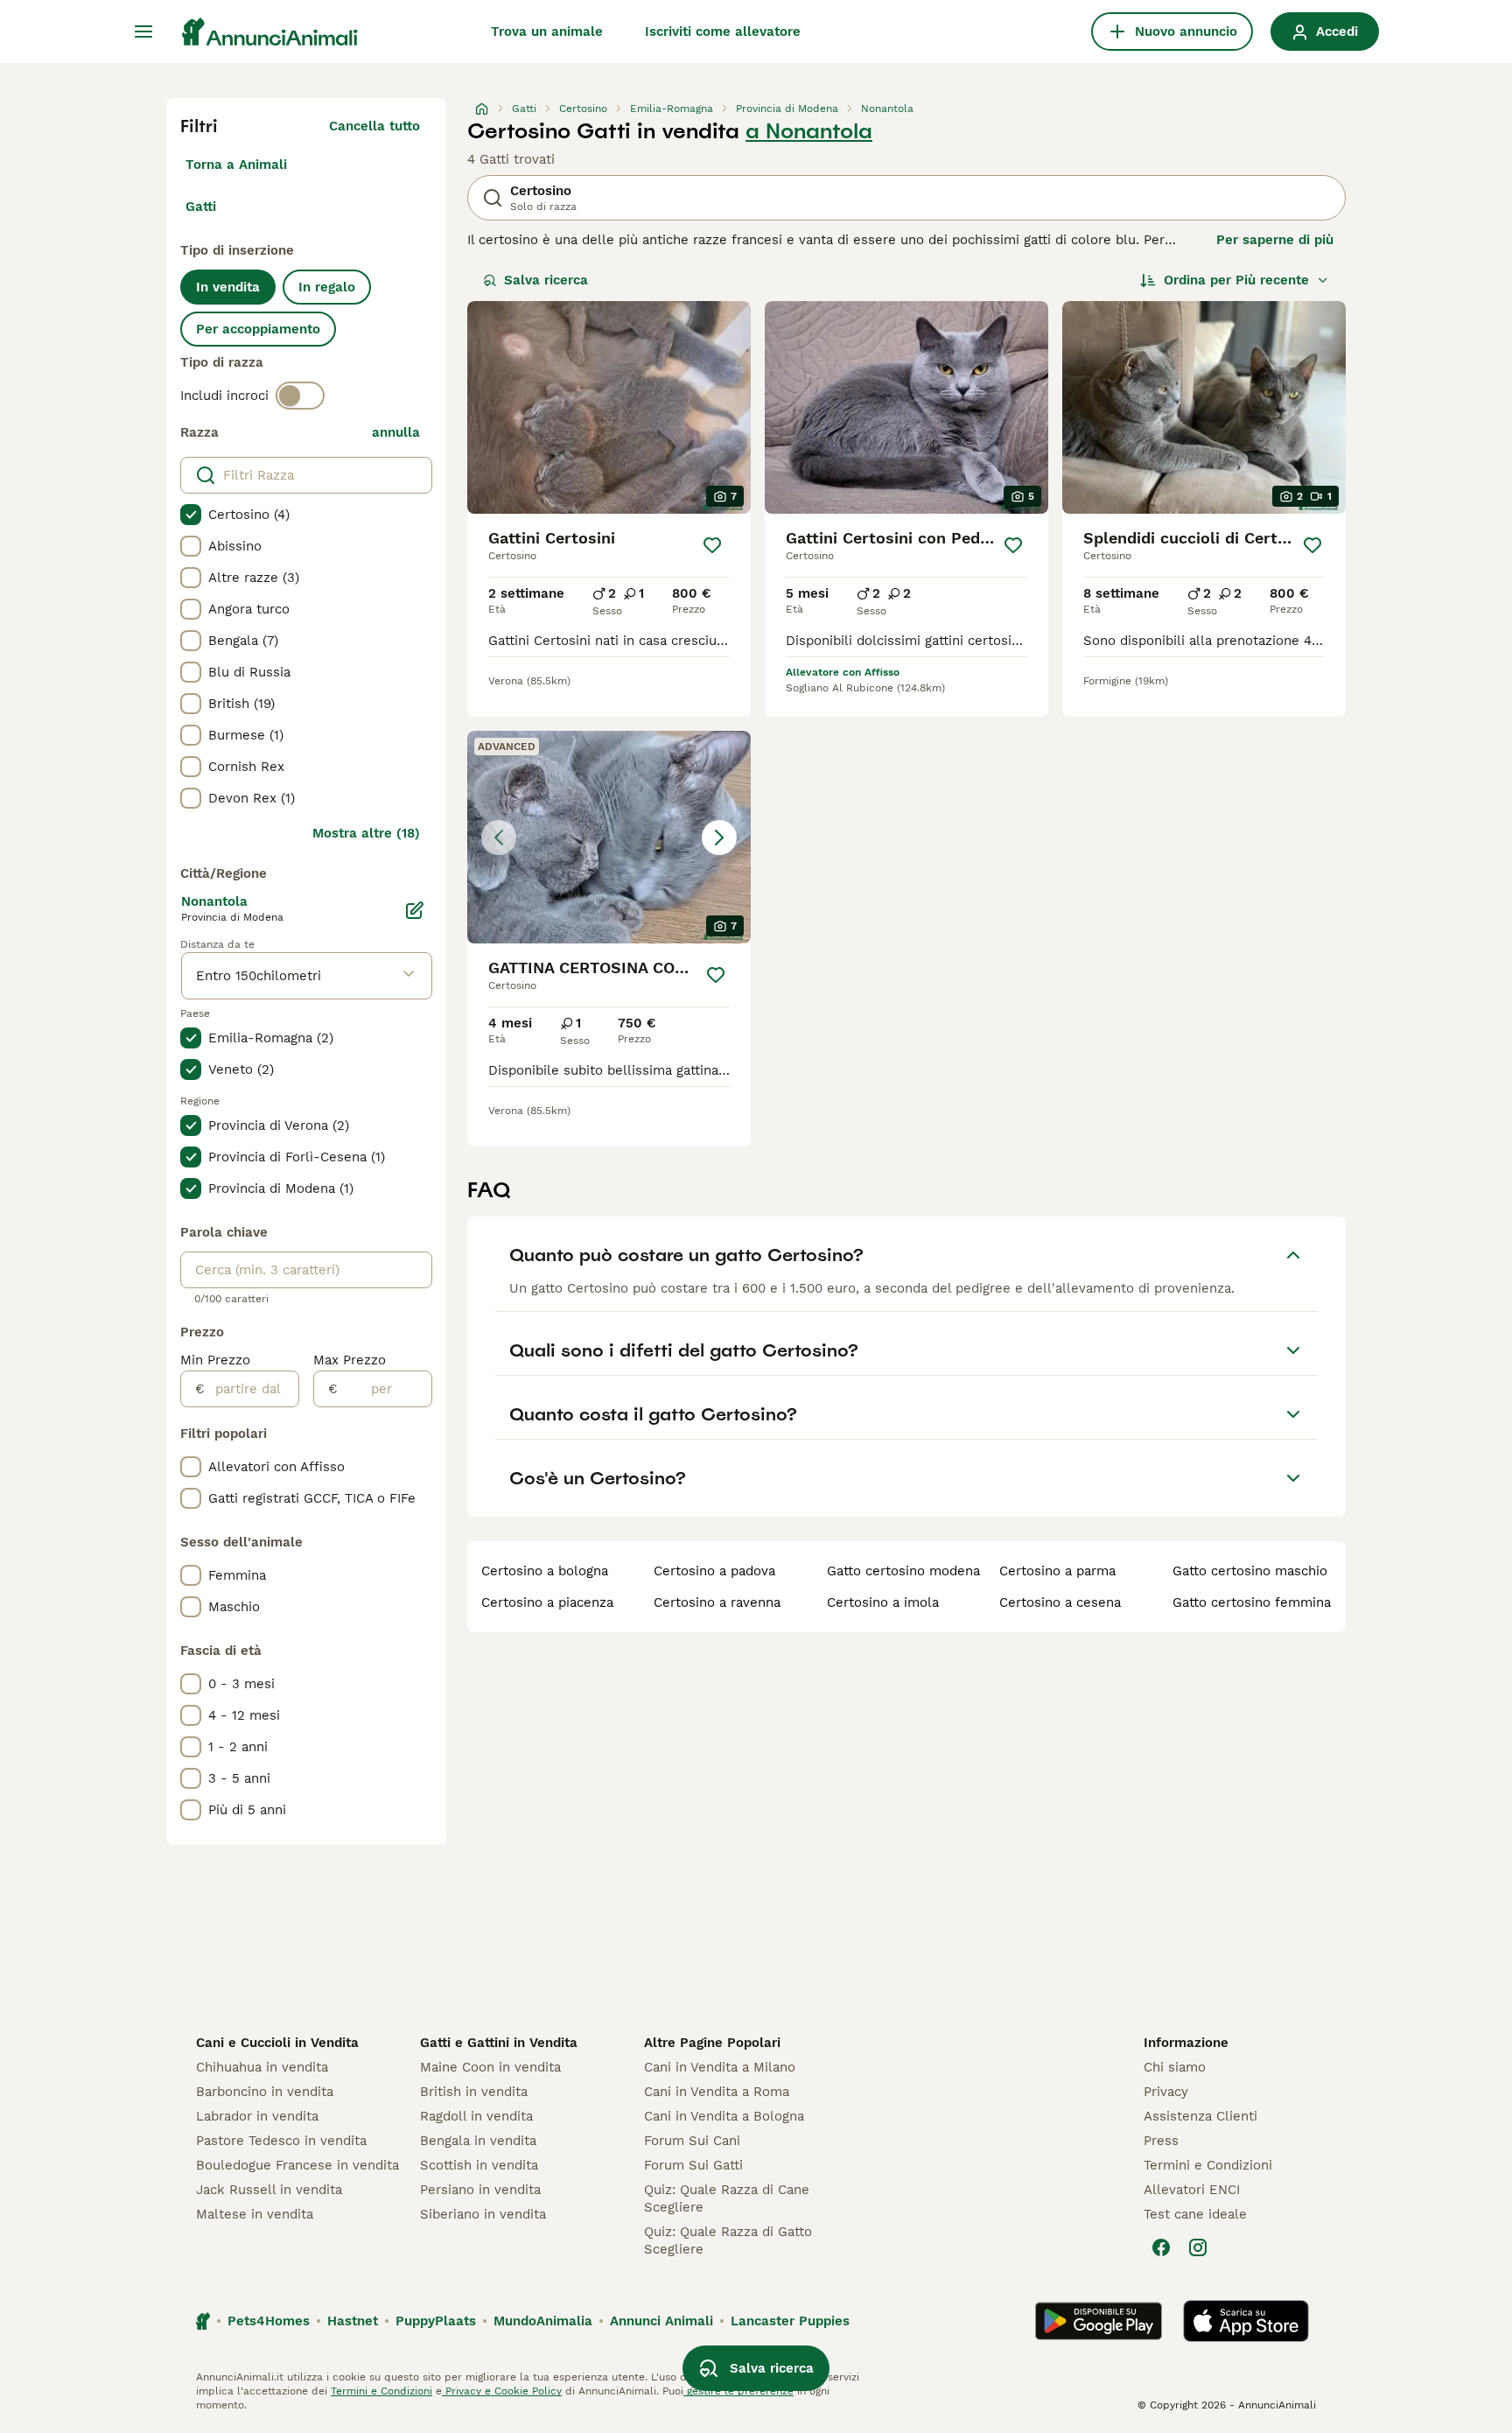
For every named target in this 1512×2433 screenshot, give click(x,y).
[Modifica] (415, 910)
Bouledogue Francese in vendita (297, 2165)
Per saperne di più (1275, 240)
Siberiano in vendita (483, 2214)
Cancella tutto (374, 126)
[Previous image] (499, 838)
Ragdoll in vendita (476, 2116)
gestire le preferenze (738, 2391)
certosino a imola (883, 1602)
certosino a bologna (545, 1571)
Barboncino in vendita (265, 2092)
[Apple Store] (1246, 2321)
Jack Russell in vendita (269, 2190)
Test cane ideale (1195, 2214)
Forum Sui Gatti (693, 2165)
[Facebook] (1161, 2247)
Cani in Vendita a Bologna (724, 2116)
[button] (609, 837)
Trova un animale (547, 32)
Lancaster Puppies (790, 2321)
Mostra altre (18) (366, 833)
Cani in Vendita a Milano (720, 2067)
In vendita (228, 287)
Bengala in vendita (478, 2141)
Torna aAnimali (236, 165)
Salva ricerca (546, 280)
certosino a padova (714, 1571)
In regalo (327, 287)
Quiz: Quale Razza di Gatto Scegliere (728, 2240)
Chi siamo (1175, 2067)
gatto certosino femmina (1252, 1602)
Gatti (201, 207)
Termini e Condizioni (1208, 2165)
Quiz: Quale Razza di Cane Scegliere (727, 2198)
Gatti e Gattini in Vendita (499, 2043)
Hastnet (353, 2321)
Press (1161, 2141)
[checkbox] (191, 515)
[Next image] (719, 838)
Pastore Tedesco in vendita (281, 2141)
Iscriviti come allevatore (723, 32)
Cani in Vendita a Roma (717, 2092)
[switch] (300, 396)
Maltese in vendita (255, 2214)
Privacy (1166, 2092)
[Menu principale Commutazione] (143, 32)
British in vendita (474, 2092)
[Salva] (712, 545)
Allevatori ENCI (1192, 2190)
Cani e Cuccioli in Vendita (277, 2043)
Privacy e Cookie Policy (502, 2391)
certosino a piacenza (547, 1602)
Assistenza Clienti (1200, 2116)
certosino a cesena (1060, 1602)
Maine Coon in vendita (490, 2067)
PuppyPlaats (436, 2321)
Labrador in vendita (257, 2116)
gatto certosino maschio (1250, 1571)
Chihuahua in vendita (262, 2067)
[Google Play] (1099, 2321)
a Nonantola (809, 131)
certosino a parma (1057, 1571)
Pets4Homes (269, 2321)
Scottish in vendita (479, 2165)
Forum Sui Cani (692, 2141)
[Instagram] (1198, 2247)
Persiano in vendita (480, 2190)
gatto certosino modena (903, 1571)
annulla (396, 432)
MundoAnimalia (543, 2321)
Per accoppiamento (258, 329)
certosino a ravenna (717, 1602)
